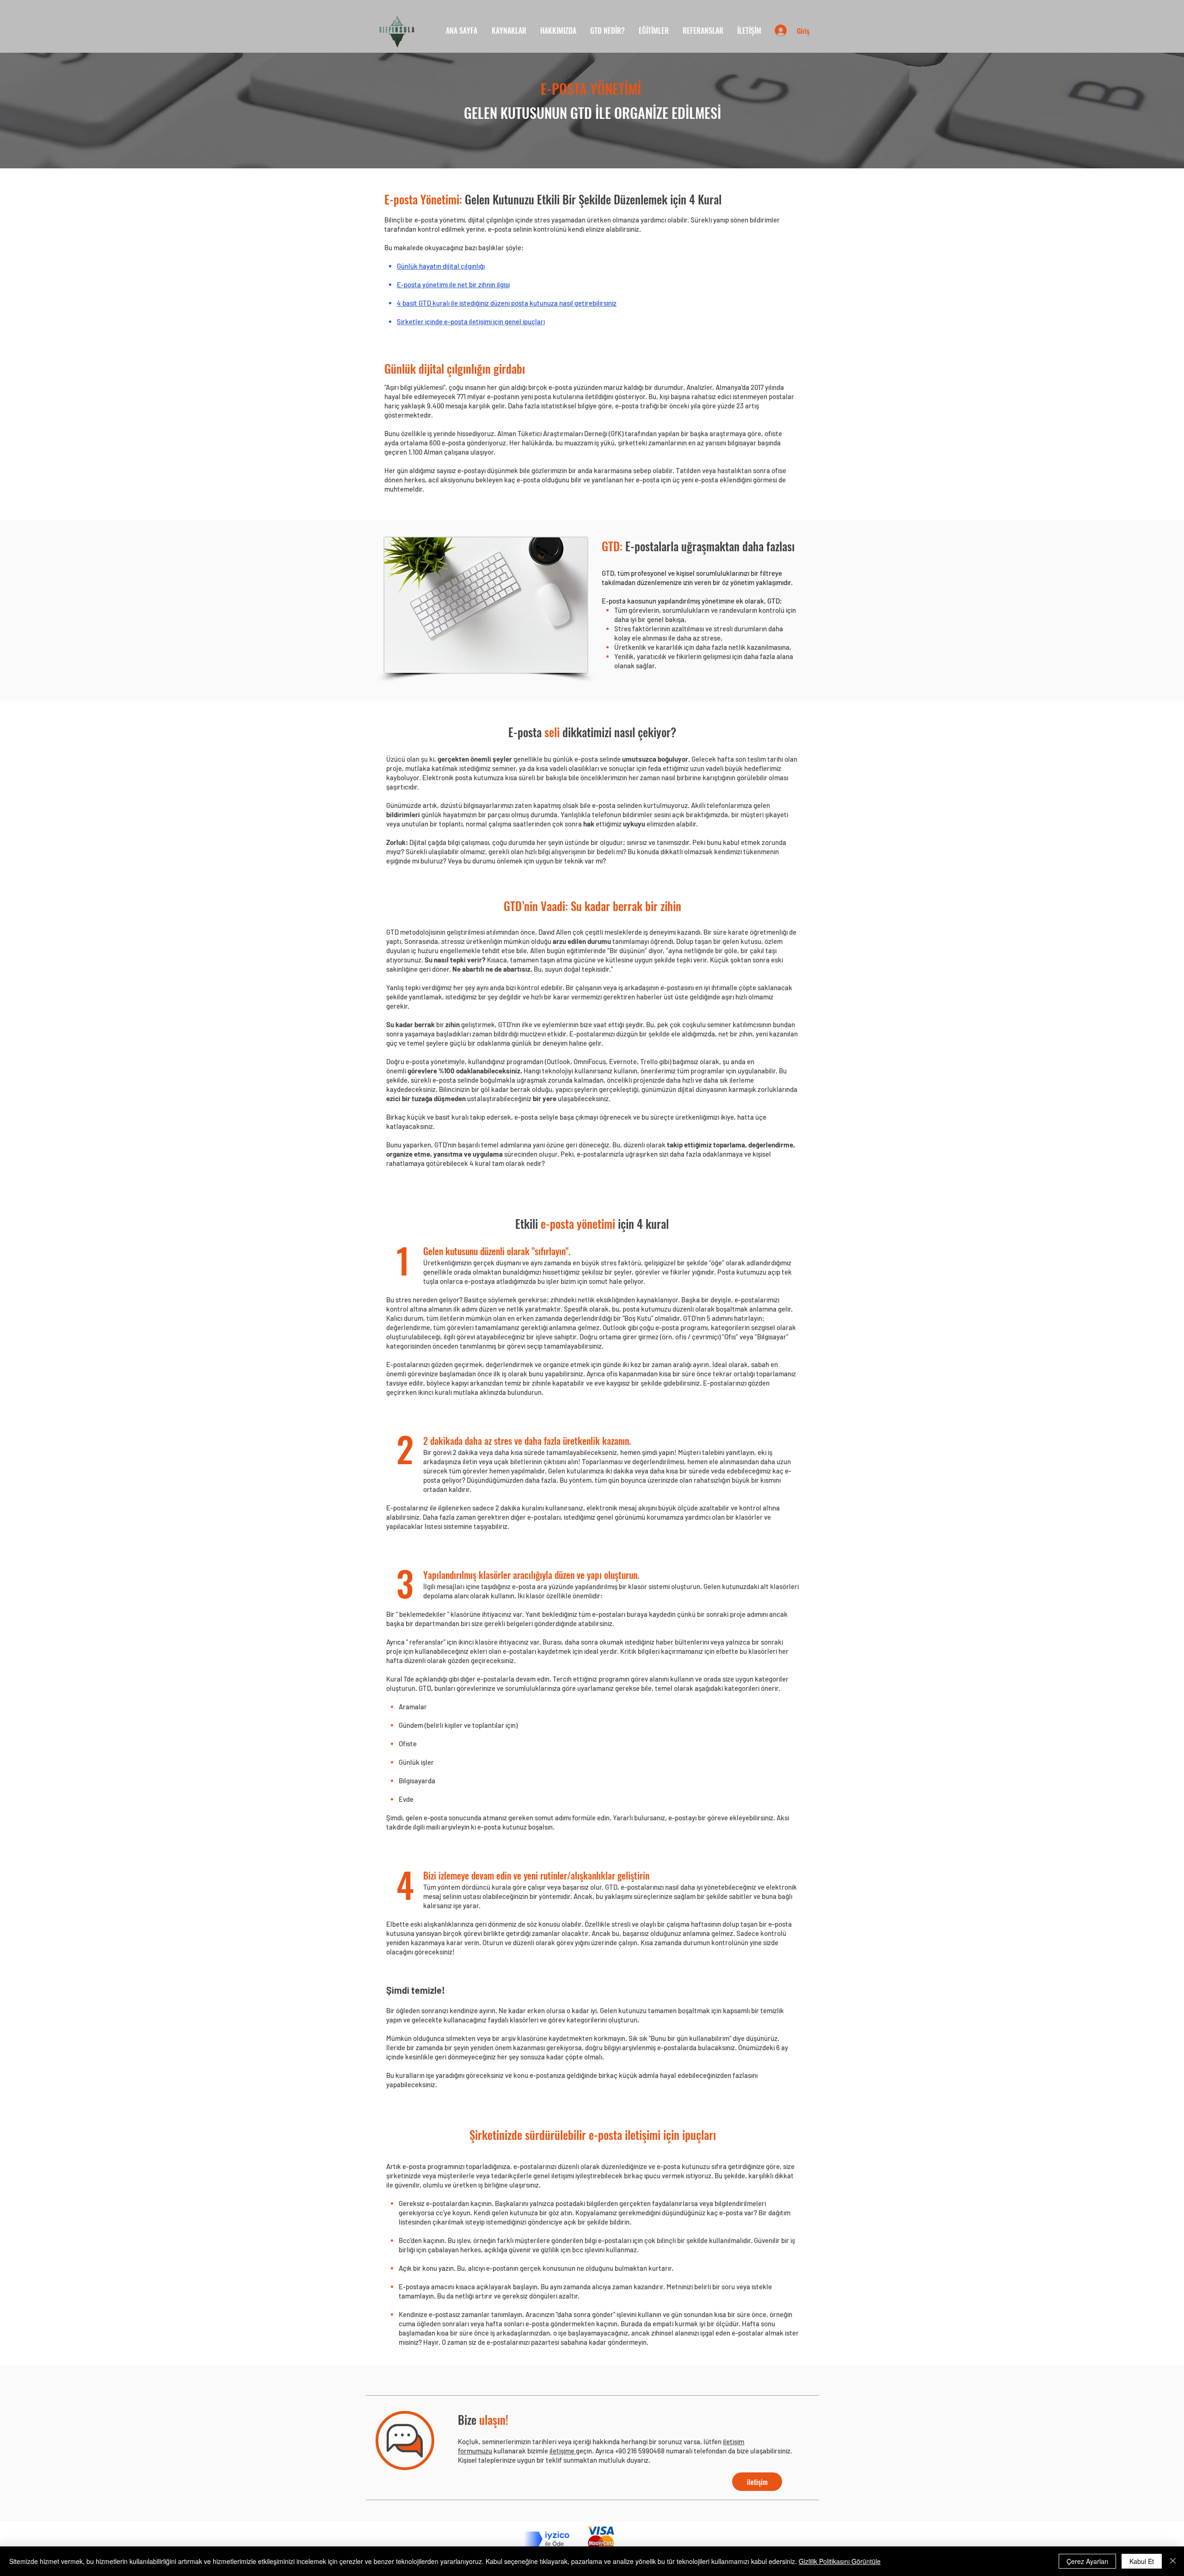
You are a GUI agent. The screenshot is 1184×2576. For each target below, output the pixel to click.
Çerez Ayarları (1087, 2561)
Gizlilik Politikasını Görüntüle (840, 2561)
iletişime (563, 2451)
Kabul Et (1142, 2561)
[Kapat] (1173, 2561)
